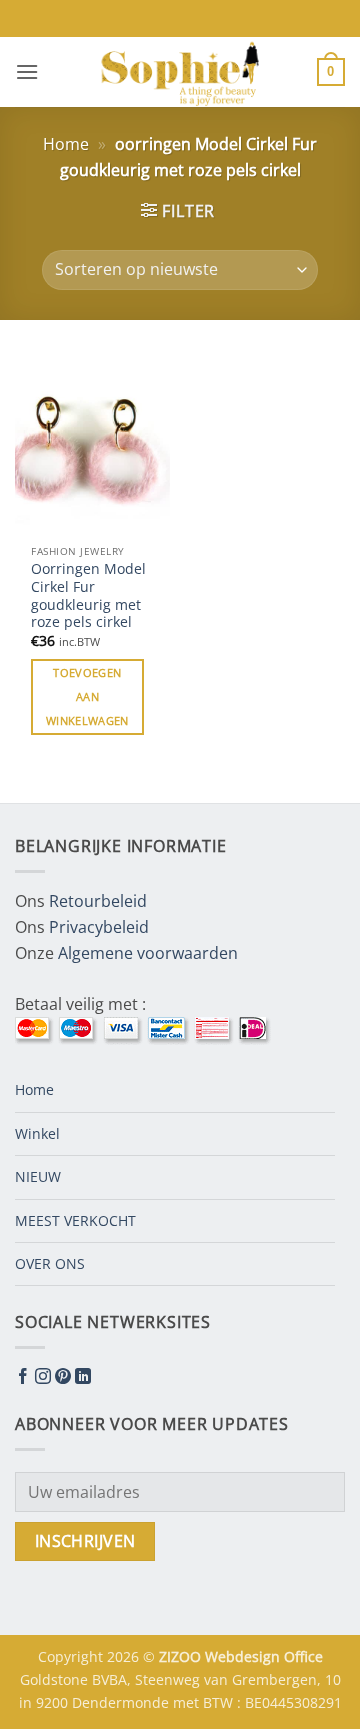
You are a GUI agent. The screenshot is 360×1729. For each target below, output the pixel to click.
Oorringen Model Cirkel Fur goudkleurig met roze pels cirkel (88, 595)
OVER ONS (50, 1263)
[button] (27, 71)
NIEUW (38, 1176)
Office (303, 1656)
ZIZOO (182, 1656)
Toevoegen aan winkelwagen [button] (87, 696)
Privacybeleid (99, 927)
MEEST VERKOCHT (75, 1220)
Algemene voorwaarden (148, 953)
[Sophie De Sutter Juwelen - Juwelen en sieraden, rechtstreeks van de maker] (180, 72)
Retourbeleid (98, 901)
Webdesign (244, 1656)
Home (66, 144)
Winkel (37, 1133)
